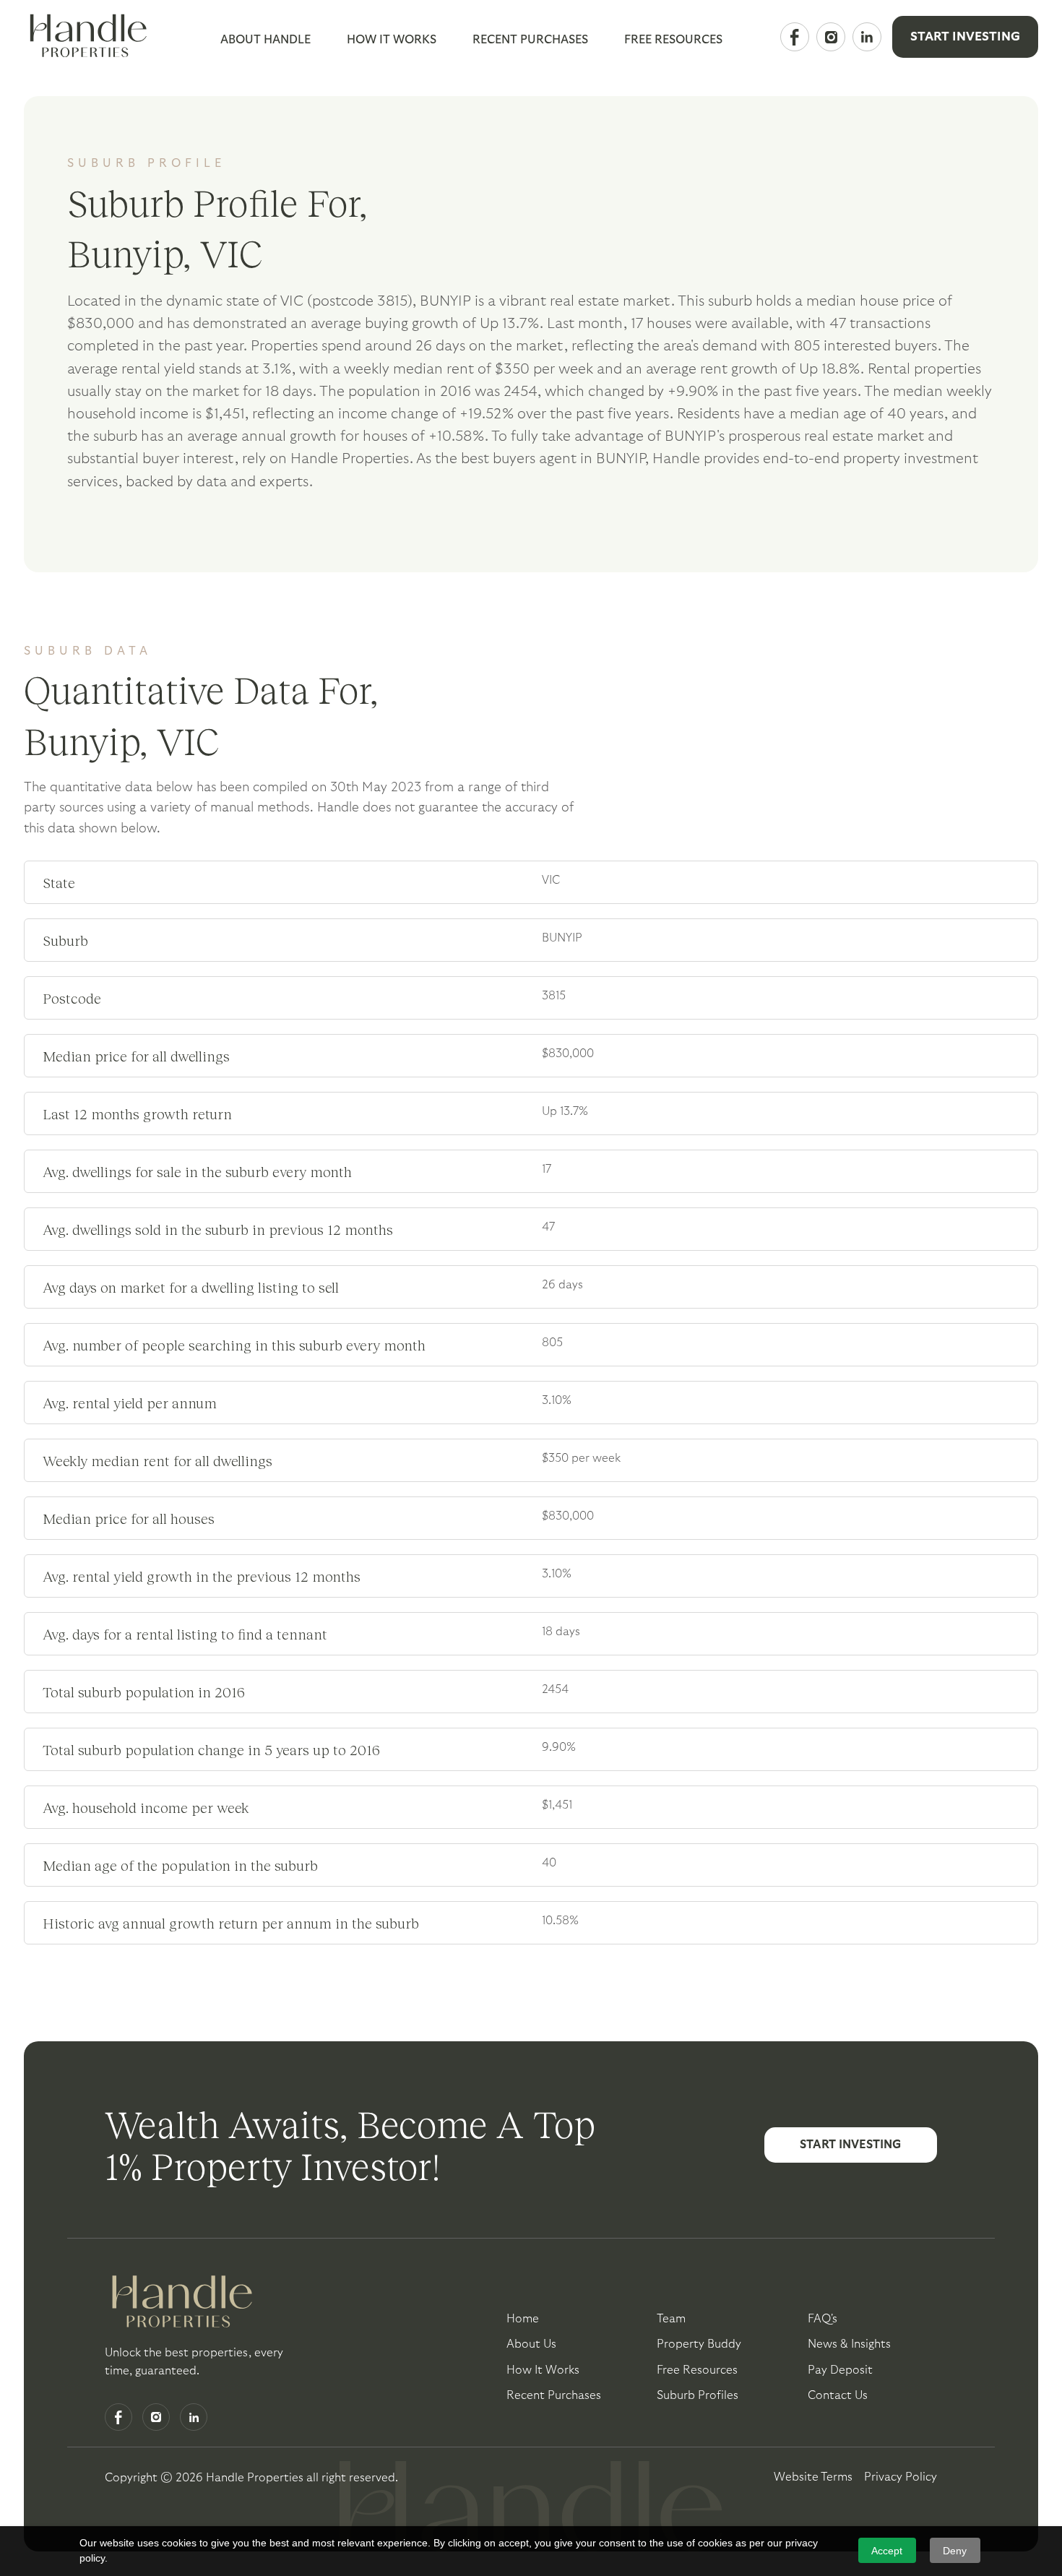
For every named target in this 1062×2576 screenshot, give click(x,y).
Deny (955, 2551)
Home (523, 2319)
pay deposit (840, 2370)
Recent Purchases (530, 40)
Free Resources (697, 2370)
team (671, 2319)
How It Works (392, 40)
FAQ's (823, 2319)
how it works (543, 2370)
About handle (265, 40)
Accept (887, 2551)
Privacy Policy (901, 2477)
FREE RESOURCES (673, 40)
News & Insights (849, 2344)
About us (531, 2344)
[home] (85, 37)
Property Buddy (699, 2344)
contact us (838, 2395)
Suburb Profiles (698, 2395)
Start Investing (965, 36)
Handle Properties (255, 2478)
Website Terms (813, 2477)
